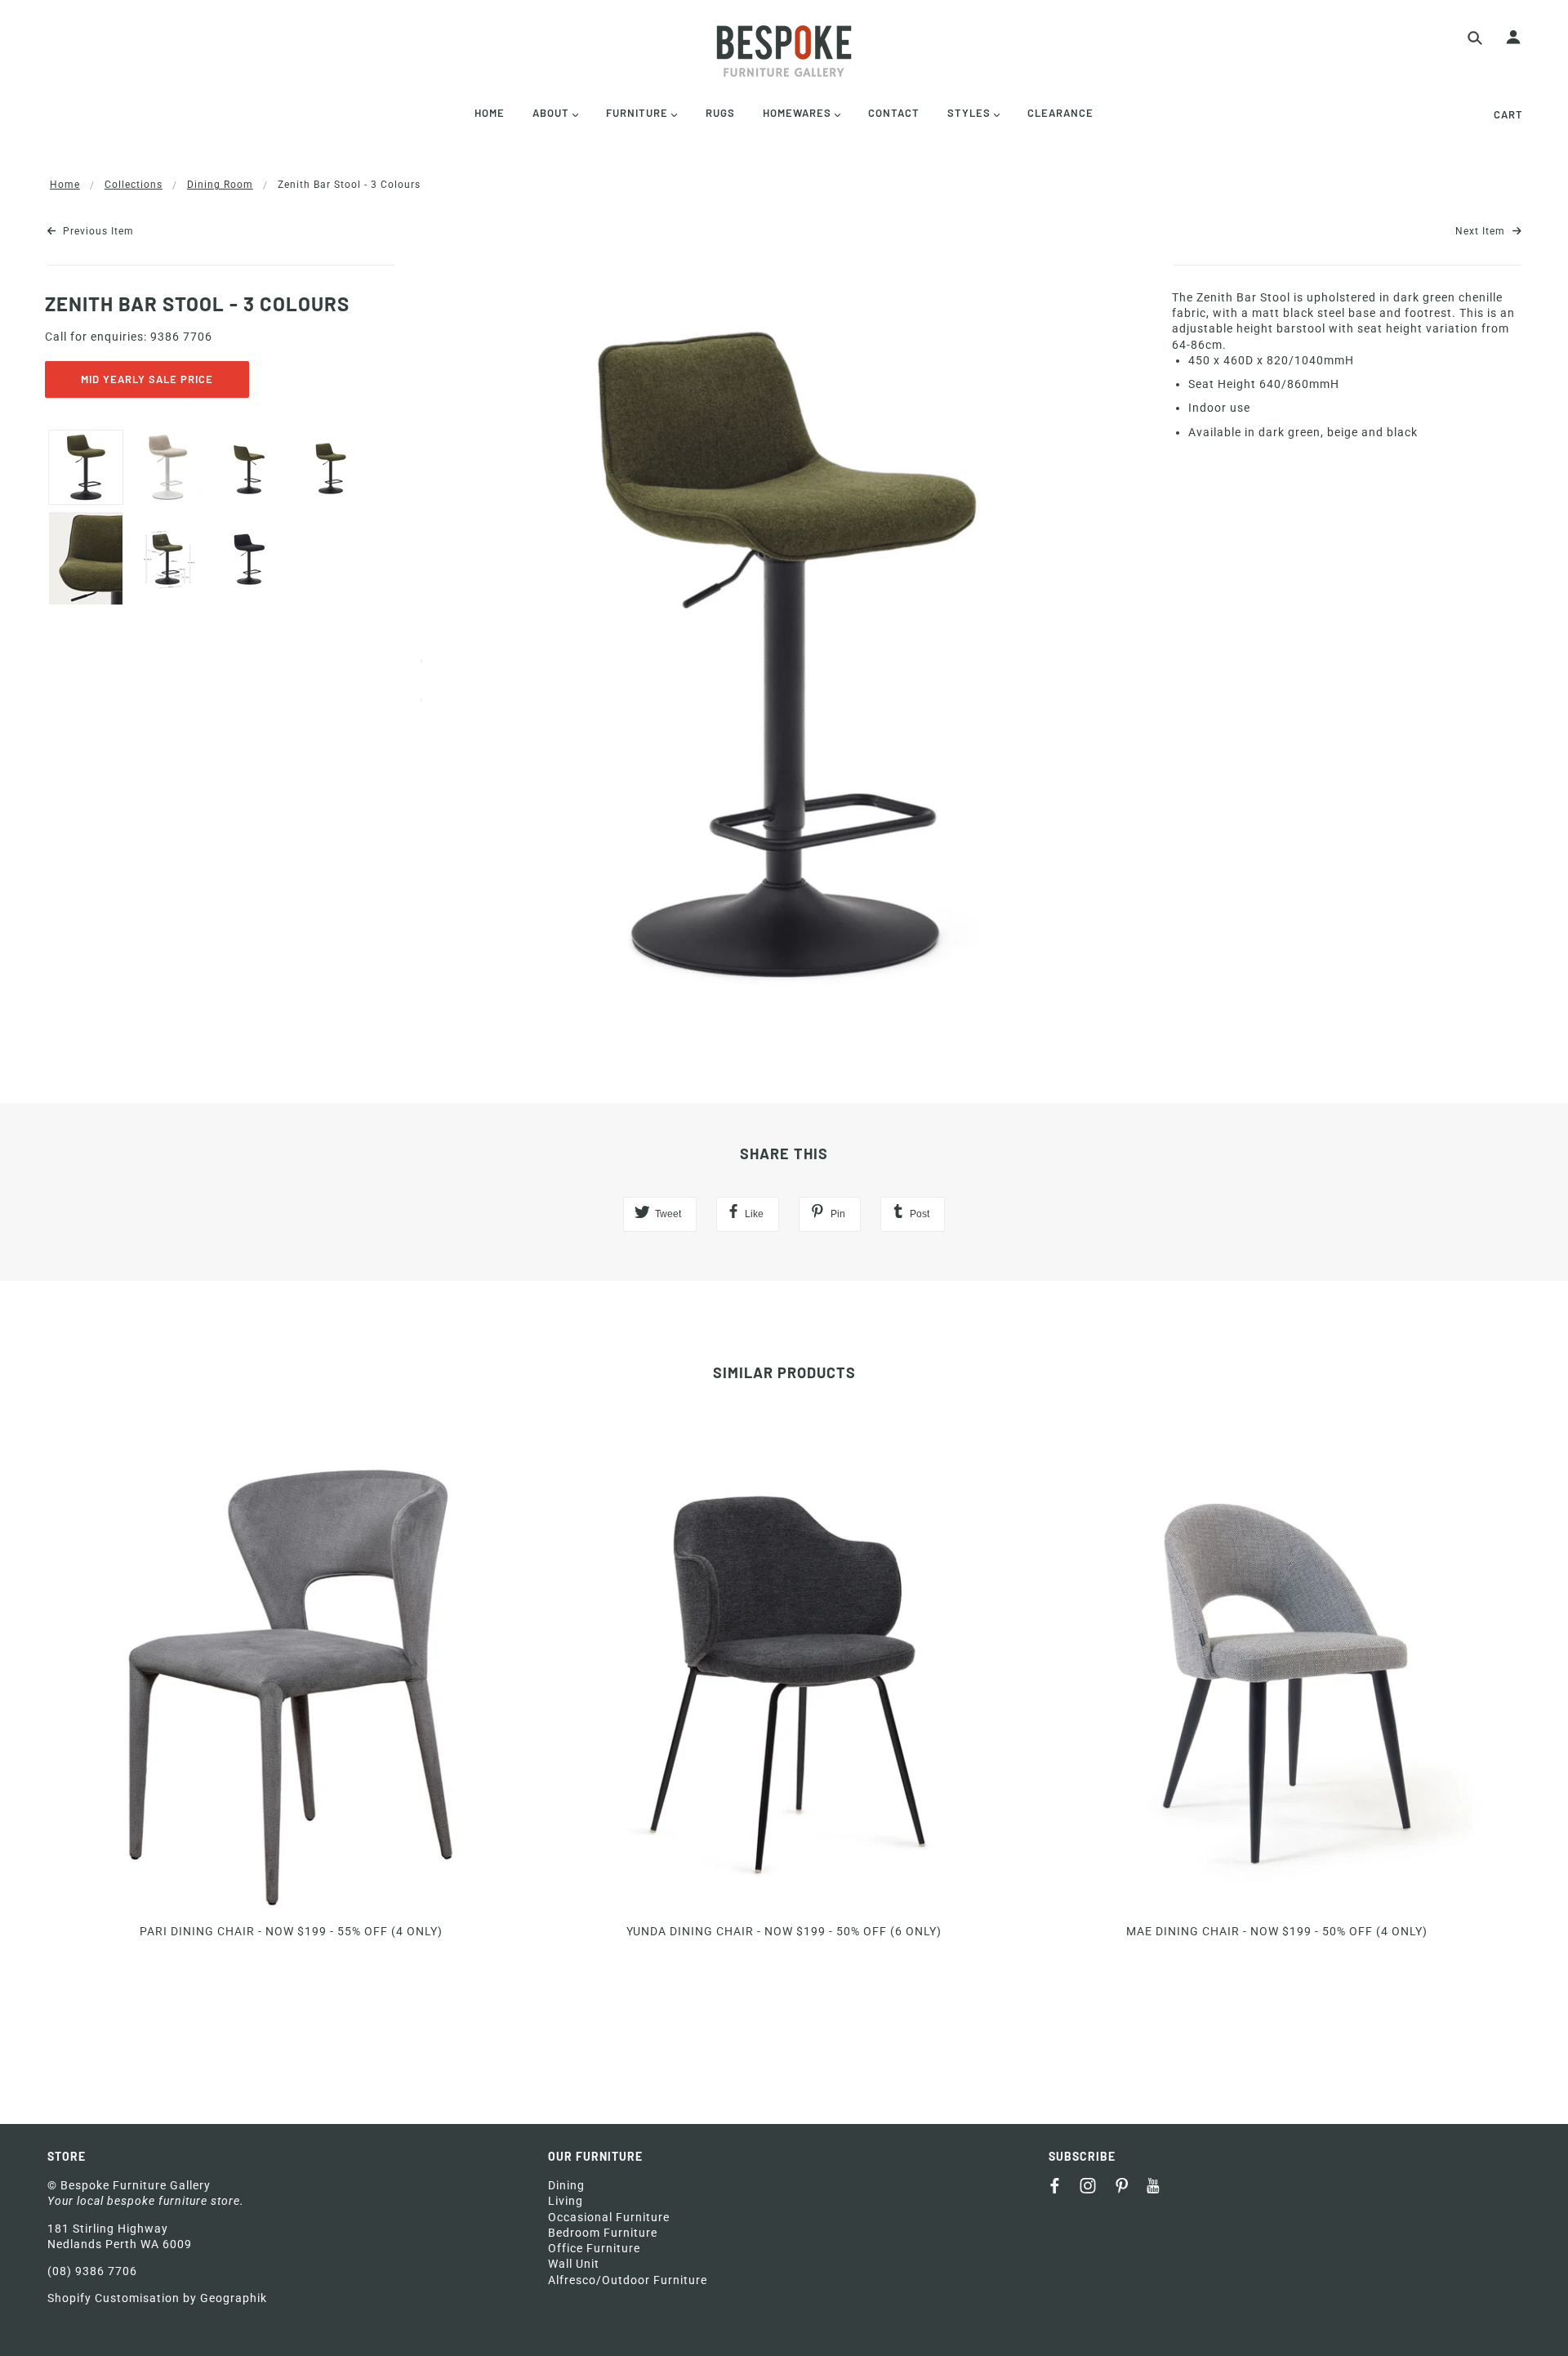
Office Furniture (594, 2248)
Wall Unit (574, 2264)
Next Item (1482, 231)
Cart (1508, 114)
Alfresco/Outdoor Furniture (628, 2280)
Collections (134, 185)
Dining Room (220, 185)
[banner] (784, 51)
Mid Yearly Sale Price (147, 379)
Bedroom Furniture (603, 2233)
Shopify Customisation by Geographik (157, 2298)
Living (566, 2201)
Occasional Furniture (609, 2217)
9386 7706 (181, 337)
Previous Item (97, 231)
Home (65, 185)
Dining (566, 2185)
